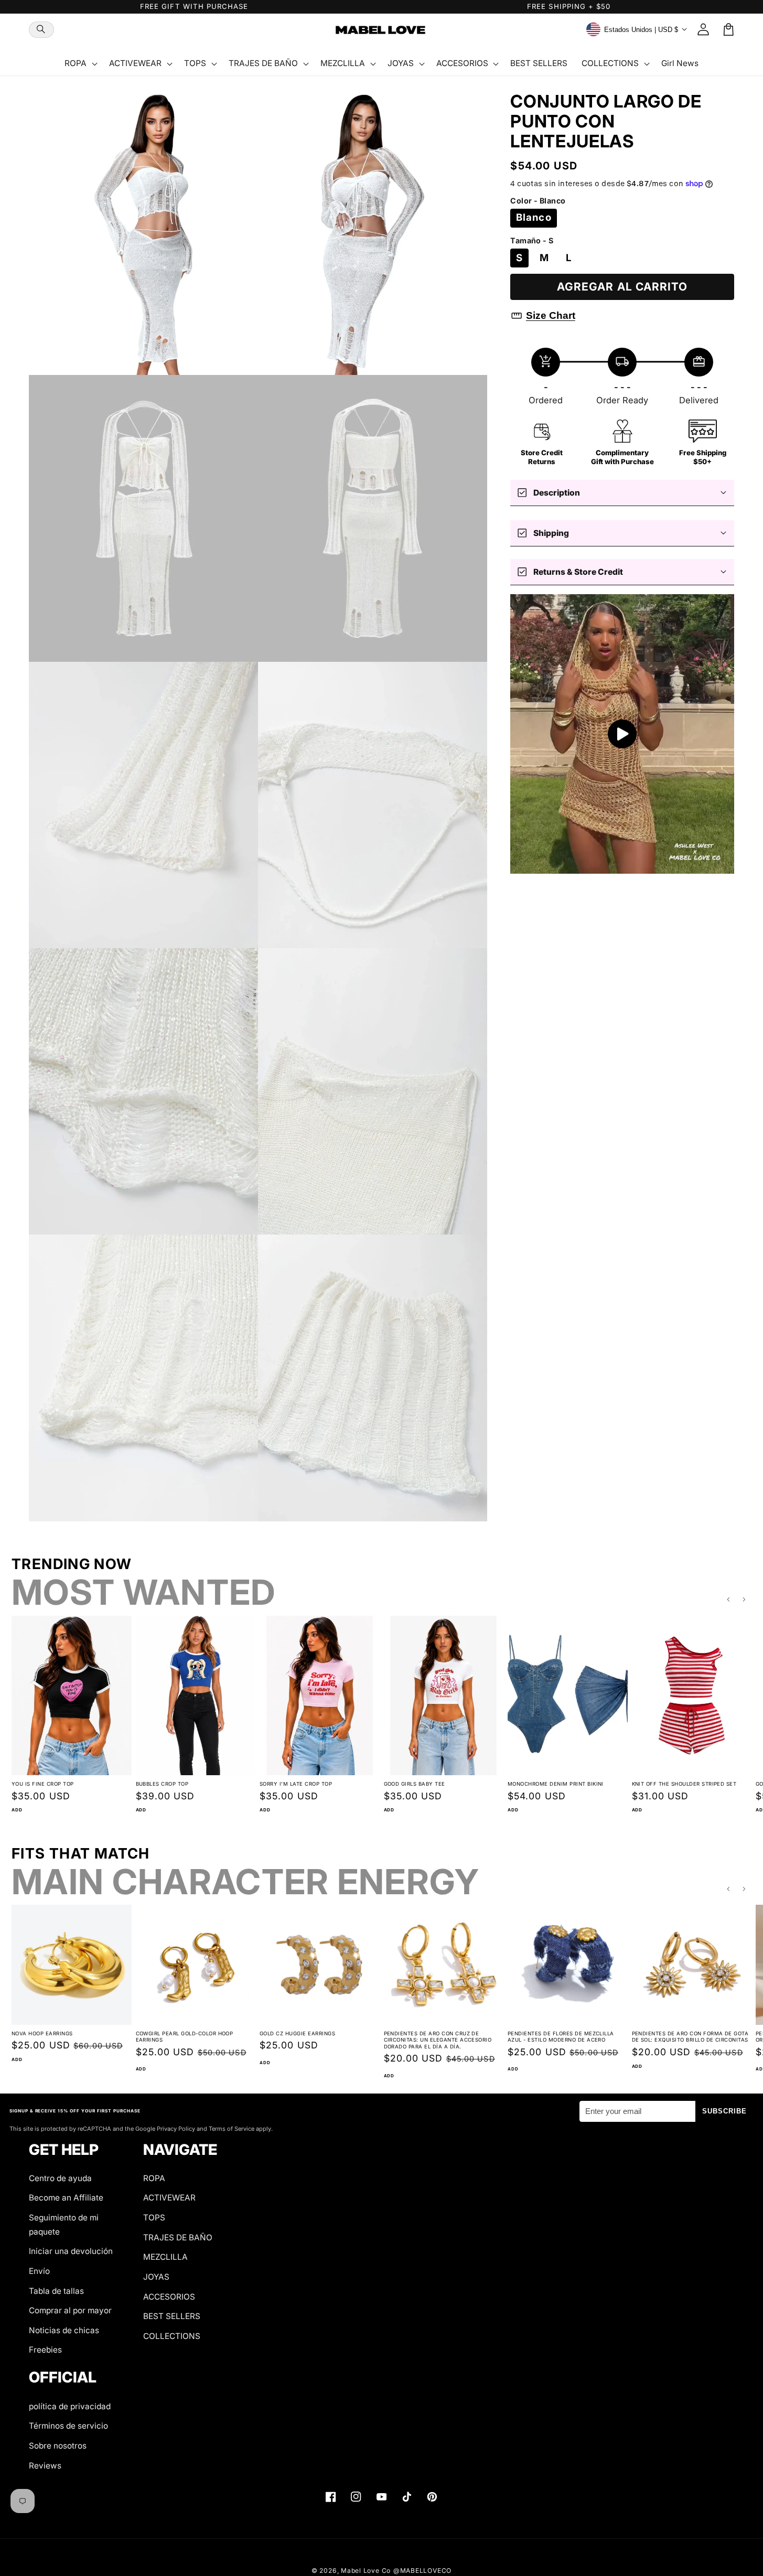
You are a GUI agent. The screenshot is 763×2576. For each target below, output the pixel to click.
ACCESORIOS (169, 2297)
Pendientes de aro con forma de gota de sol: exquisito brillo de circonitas (690, 2037)
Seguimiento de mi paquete (64, 2225)
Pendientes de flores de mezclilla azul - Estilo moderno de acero (561, 2037)
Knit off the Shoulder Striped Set (684, 1784)
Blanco (534, 217)
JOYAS (156, 2277)
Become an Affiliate (66, 2198)
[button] (41, 30)
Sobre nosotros (58, 2446)
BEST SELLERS (172, 2316)
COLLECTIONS (172, 2336)
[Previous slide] (728, 1600)
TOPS (154, 2218)
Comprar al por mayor (70, 2310)
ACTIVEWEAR (169, 2198)
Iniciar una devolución (71, 2251)
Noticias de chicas (64, 2330)
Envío (39, 2271)
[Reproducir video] (622, 734)
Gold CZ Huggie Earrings (297, 2033)
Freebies (45, 2350)
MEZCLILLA (165, 2257)
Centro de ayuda (60, 2178)
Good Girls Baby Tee (415, 1784)
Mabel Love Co (366, 2570)
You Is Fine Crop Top (43, 1784)
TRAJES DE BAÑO (178, 2237)
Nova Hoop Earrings (42, 2033)
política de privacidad (70, 2406)
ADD (17, 1810)
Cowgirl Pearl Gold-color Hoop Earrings (185, 2037)
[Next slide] (745, 1600)
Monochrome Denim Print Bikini (556, 1784)
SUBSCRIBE (725, 2111)
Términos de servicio (68, 2426)
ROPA (154, 2178)
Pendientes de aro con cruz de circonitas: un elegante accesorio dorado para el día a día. (438, 2040)
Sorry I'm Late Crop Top (296, 1784)
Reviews (45, 2466)
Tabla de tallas (56, 2291)
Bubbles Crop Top (162, 1784)
